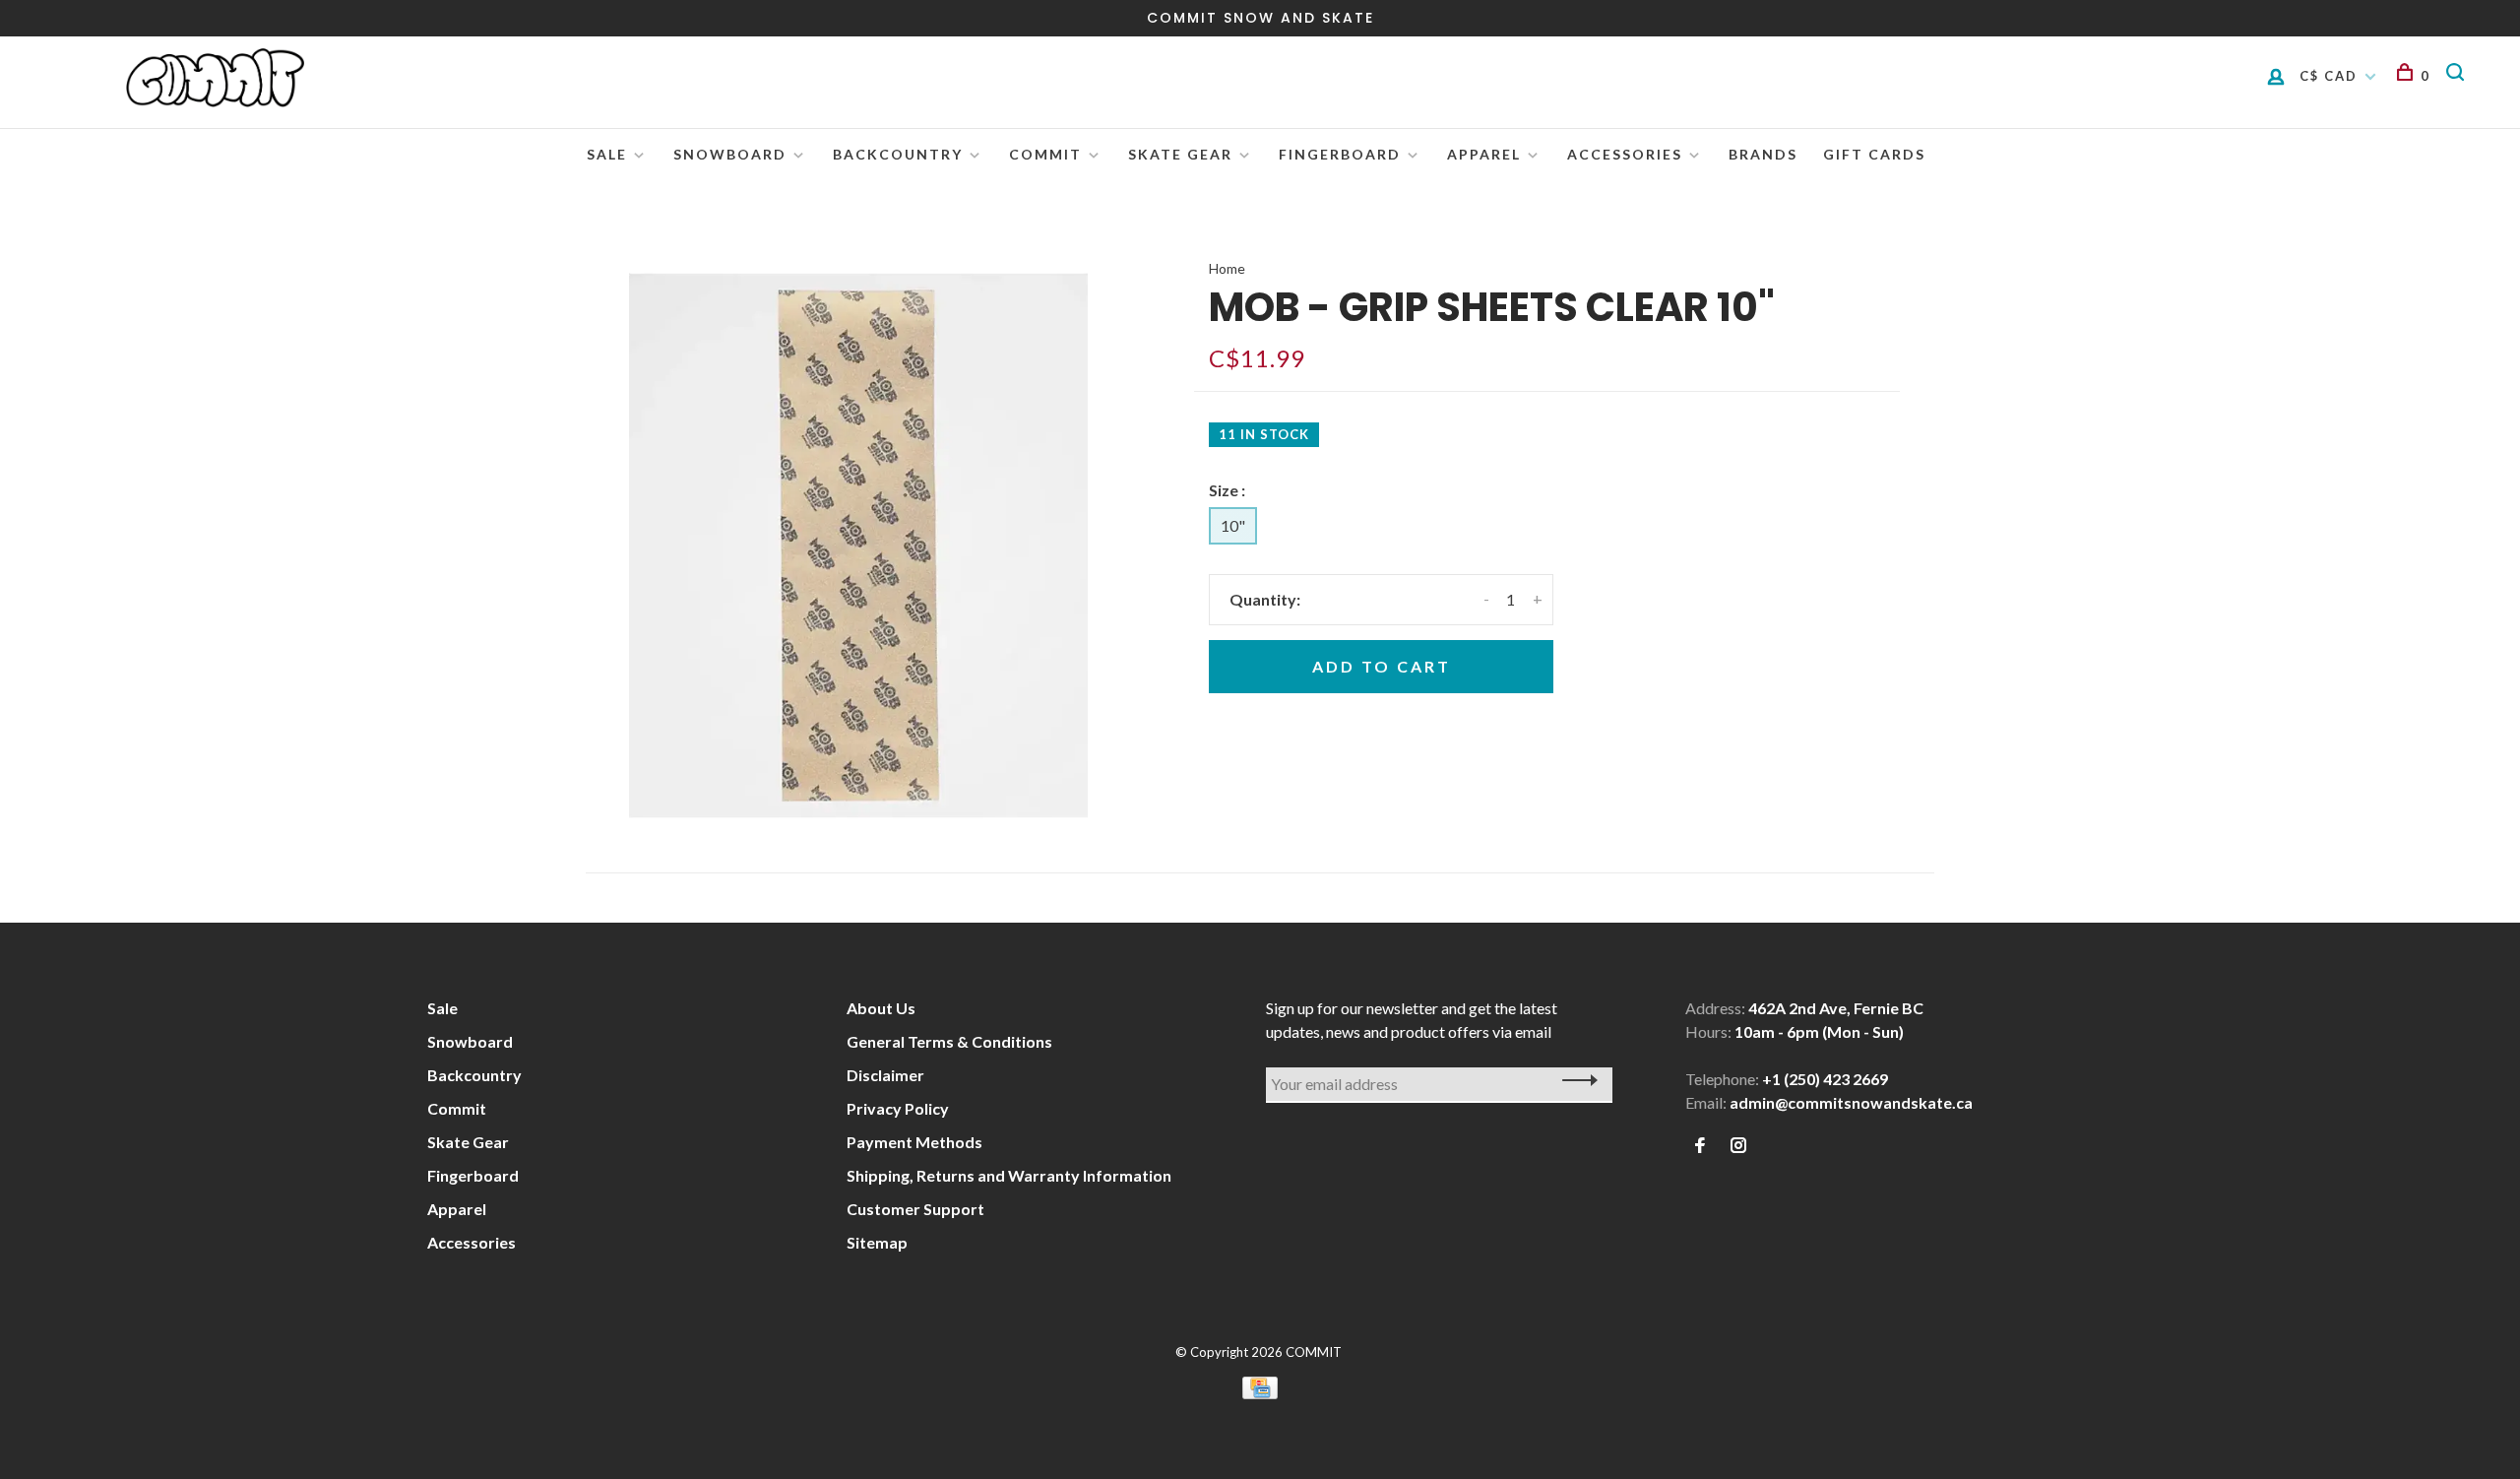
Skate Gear (1180, 154)
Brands (1763, 154)
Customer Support (915, 1209)
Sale (607, 154)
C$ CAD (2331, 76)
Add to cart (1382, 666)
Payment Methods (914, 1142)
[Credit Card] (1260, 1393)
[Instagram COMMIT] (1738, 1146)
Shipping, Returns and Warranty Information (1009, 1175)
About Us (881, 1008)
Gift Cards (1874, 154)
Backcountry (898, 154)
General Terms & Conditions (949, 1041)
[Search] (2458, 76)
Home (1227, 268)
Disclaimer (885, 1075)
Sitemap (877, 1242)
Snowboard (730, 154)
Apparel (1484, 154)
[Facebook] (1700, 1146)
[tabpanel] (858, 546)
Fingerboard (1340, 154)
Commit (1045, 154)
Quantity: (1265, 599)
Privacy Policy (898, 1108)
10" (1233, 525)
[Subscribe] (1575, 1080)
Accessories (1625, 154)
